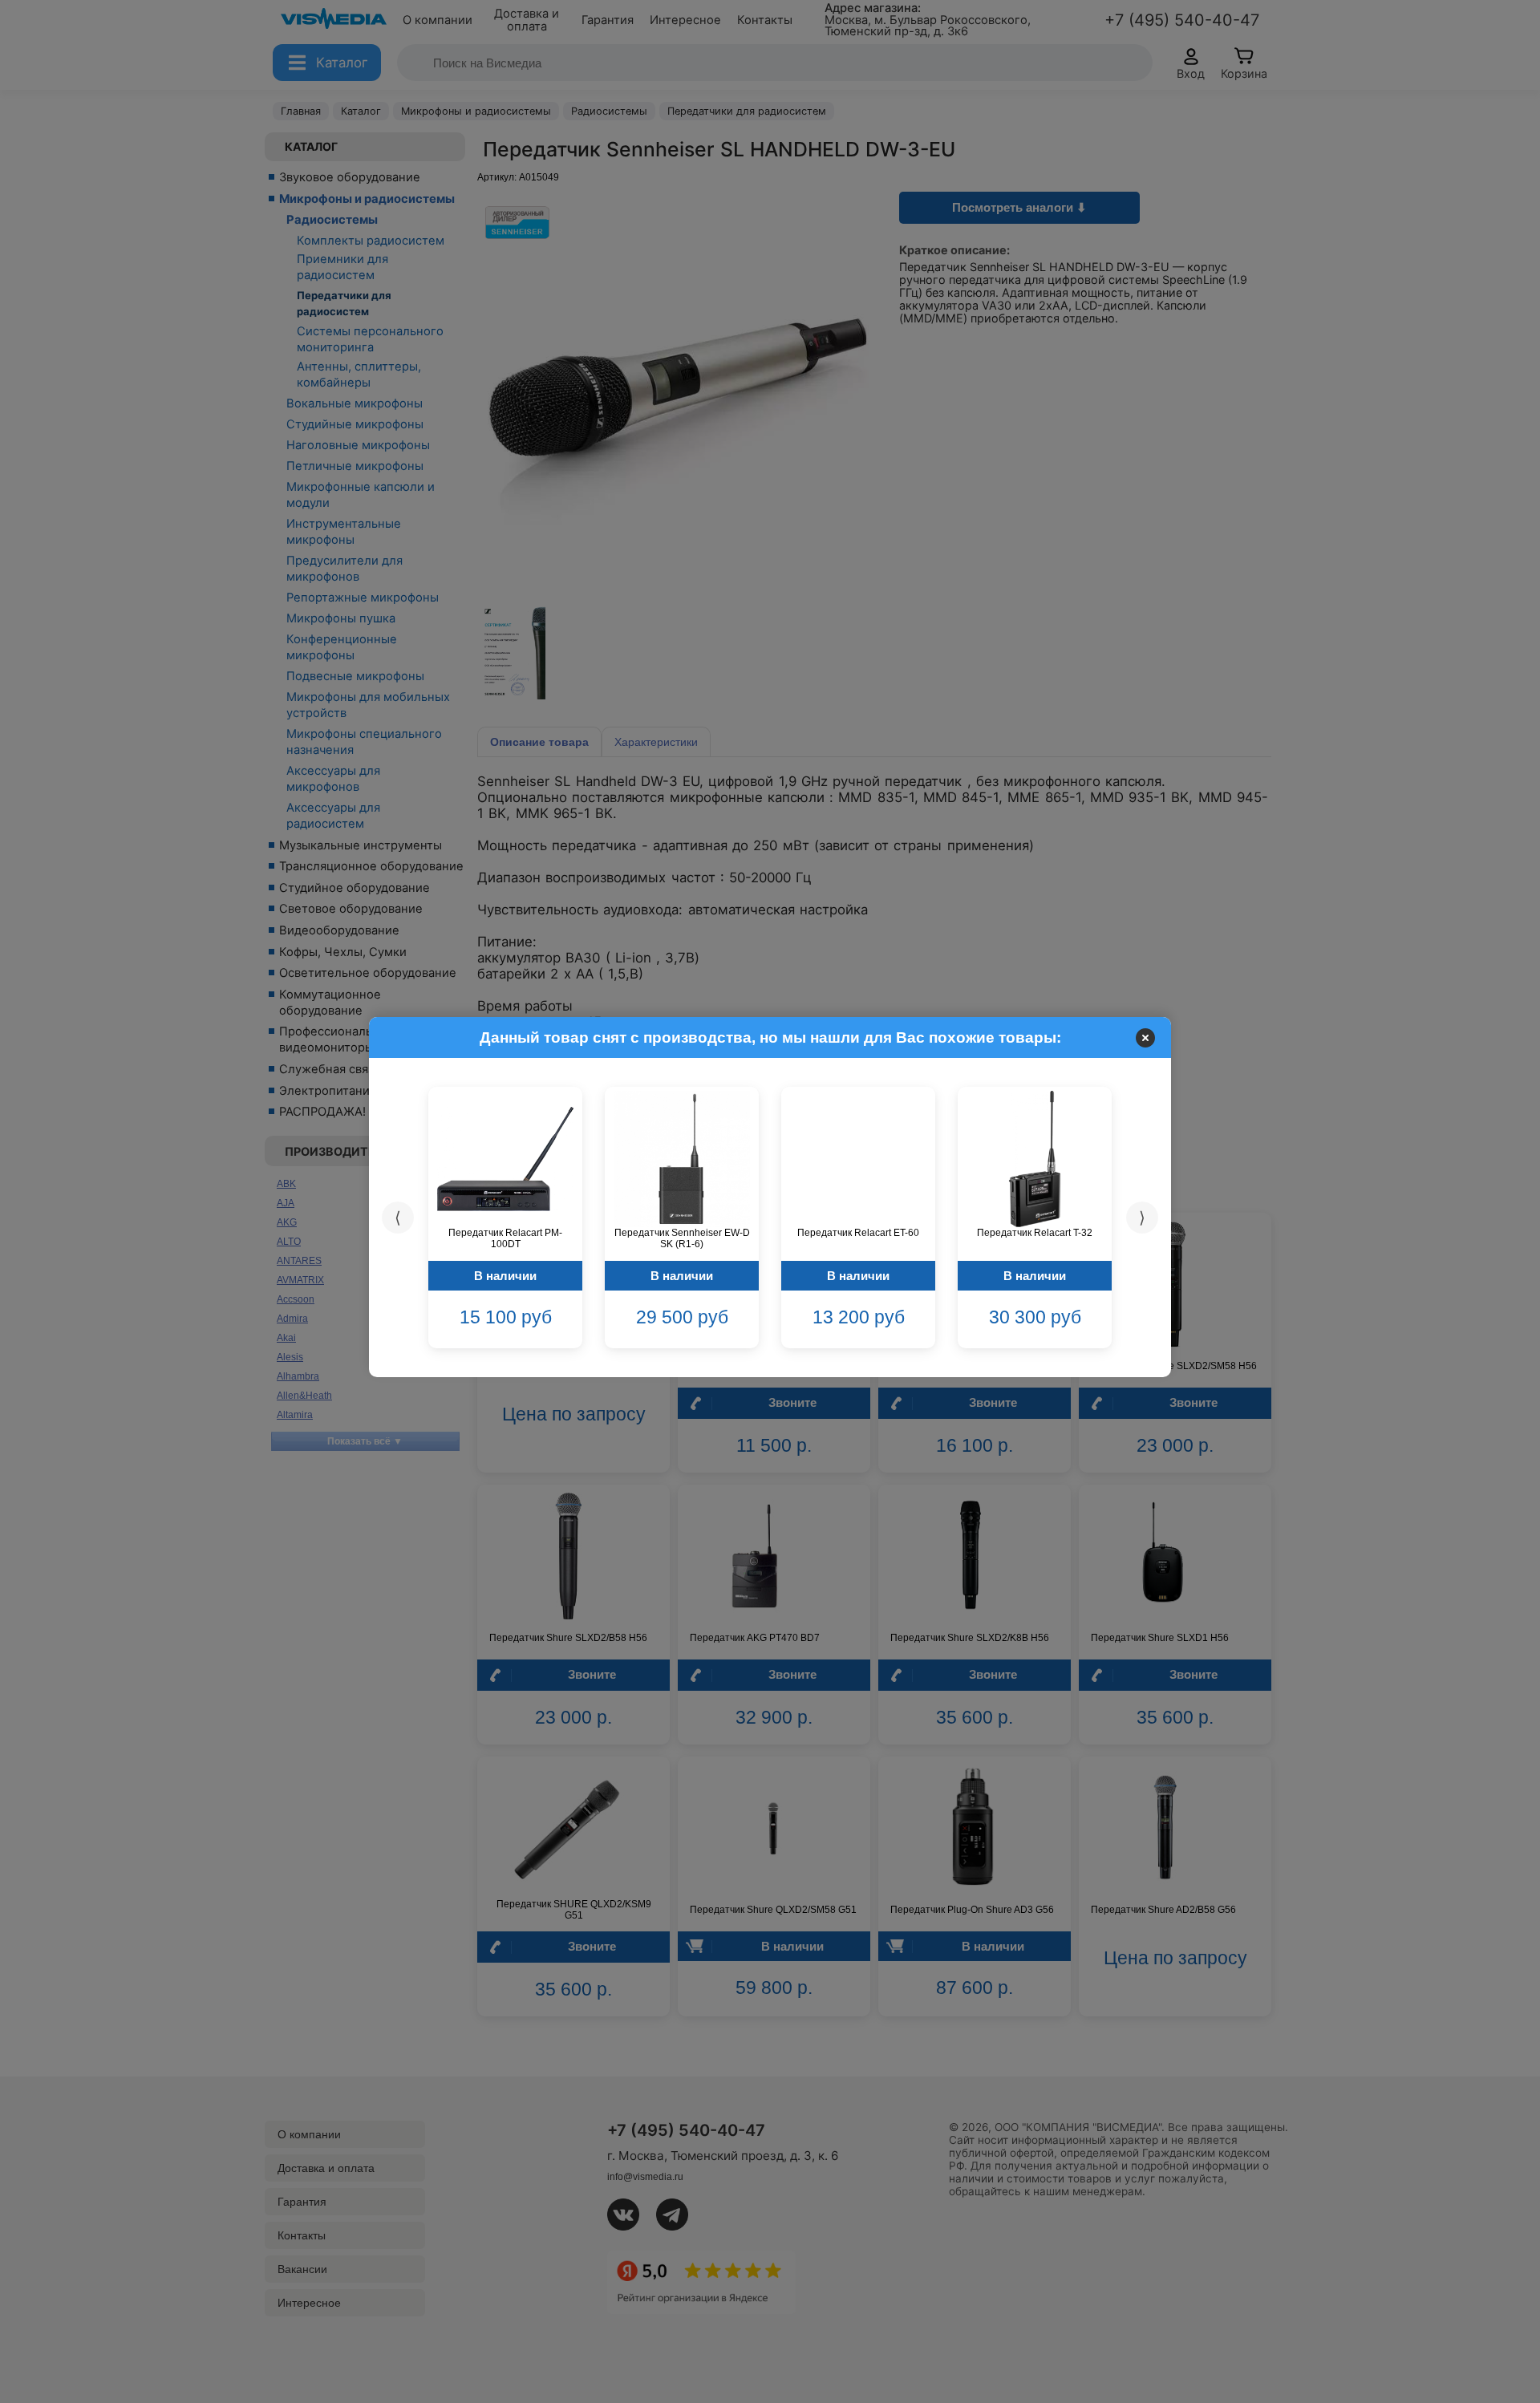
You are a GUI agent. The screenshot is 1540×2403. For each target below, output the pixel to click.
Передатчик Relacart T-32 (1035, 1233)
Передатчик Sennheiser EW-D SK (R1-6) (682, 1238)
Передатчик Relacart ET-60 (858, 1233)
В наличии (505, 1276)
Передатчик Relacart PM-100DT (505, 1238)
